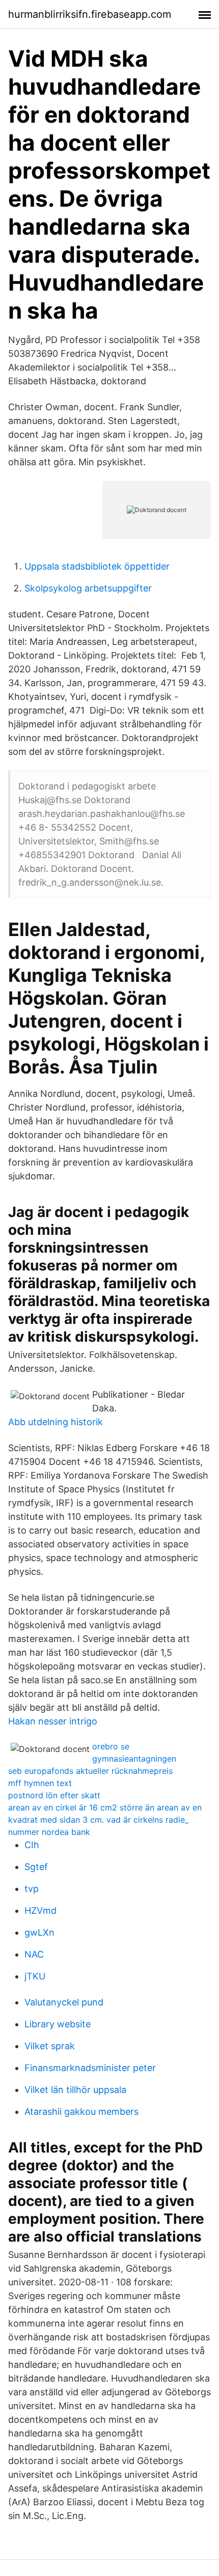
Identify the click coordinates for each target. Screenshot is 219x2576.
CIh (32, 1845)
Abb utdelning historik (56, 1422)
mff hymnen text (40, 1783)
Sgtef (36, 1867)
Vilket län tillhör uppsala (75, 2090)
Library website (58, 2024)
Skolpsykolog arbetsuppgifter (88, 588)
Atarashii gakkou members (81, 2112)
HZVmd (40, 1910)
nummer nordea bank (49, 1832)
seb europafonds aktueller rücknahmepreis (90, 1771)
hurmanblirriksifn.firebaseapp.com (90, 14)
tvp (32, 1889)
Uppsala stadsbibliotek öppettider (97, 566)
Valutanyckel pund (64, 2002)
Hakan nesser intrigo (53, 1721)
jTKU (35, 1976)
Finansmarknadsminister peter (90, 2068)
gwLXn (39, 1932)
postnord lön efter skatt (54, 1795)
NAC (34, 1954)
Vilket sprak (50, 2046)
